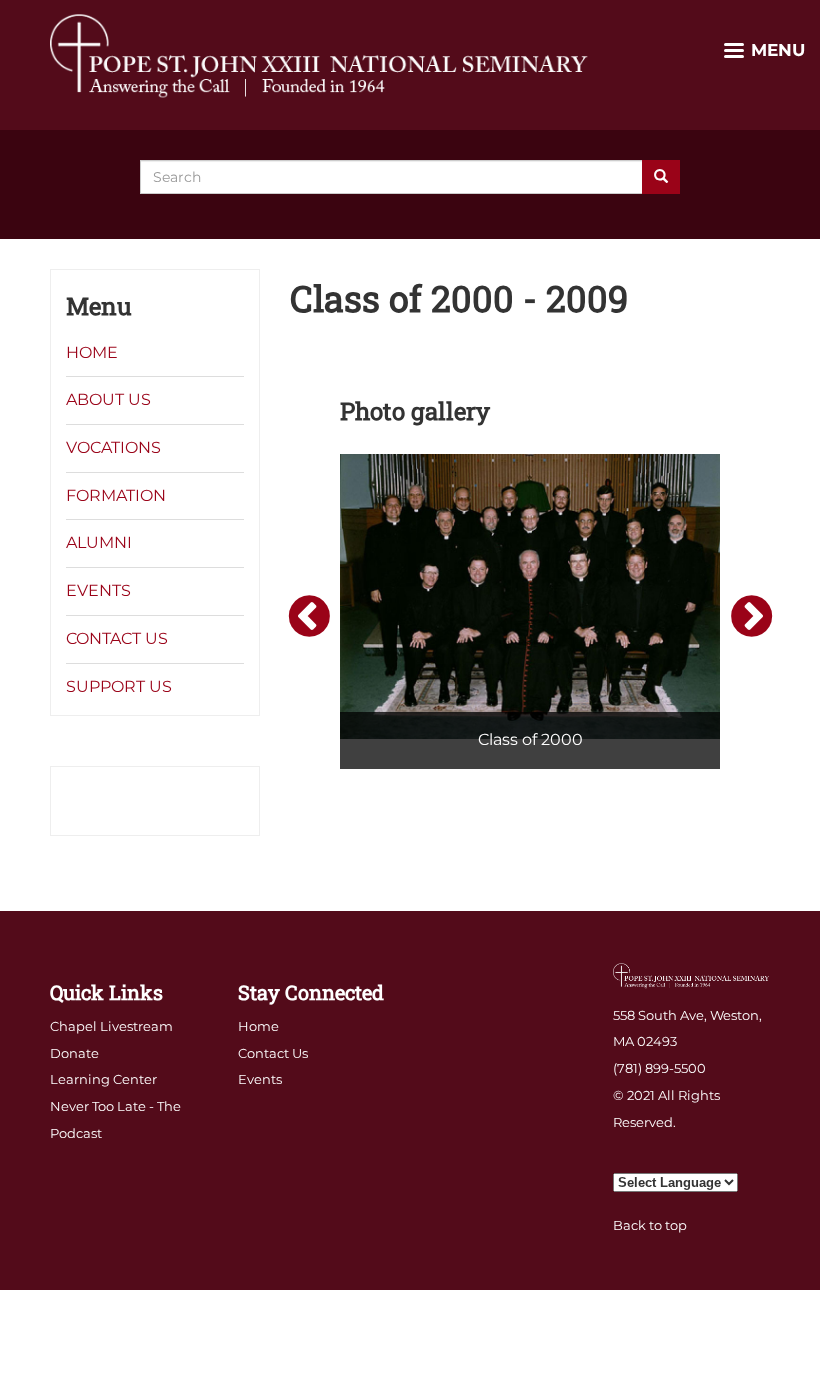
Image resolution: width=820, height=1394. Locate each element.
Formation (116, 495)
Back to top (650, 1225)
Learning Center (103, 1079)
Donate (74, 1053)
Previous (306, 615)
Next (749, 615)
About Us (108, 399)
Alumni (99, 542)
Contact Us (117, 638)
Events (98, 590)
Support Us (119, 686)
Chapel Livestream (111, 1026)
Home (92, 352)
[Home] (320, 55)
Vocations (113, 447)
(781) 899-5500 (659, 1068)
